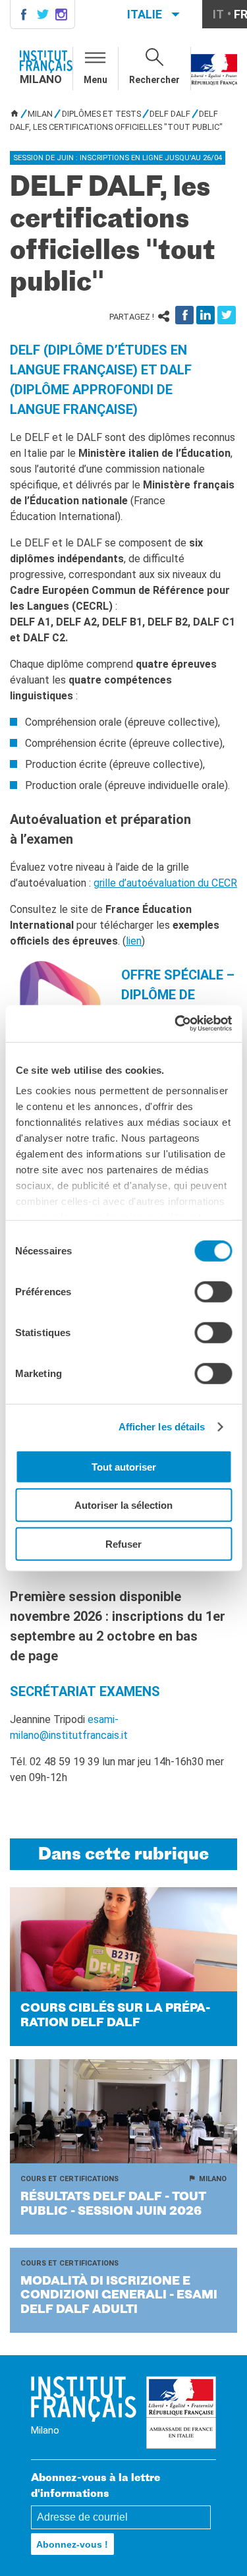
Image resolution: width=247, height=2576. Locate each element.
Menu (96, 80)
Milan (40, 114)
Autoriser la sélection (123, 1505)
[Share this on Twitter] (227, 315)
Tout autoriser (124, 1466)
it (218, 14)
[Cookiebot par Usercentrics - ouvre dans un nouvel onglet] (176, 1024)
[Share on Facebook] (184, 315)
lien (134, 941)
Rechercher (154, 80)
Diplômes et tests (101, 114)
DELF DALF (170, 114)
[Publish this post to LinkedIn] (206, 315)
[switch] (213, 1291)
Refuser (123, 1543)
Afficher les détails (162, 1427)
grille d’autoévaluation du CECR (165, 883)
